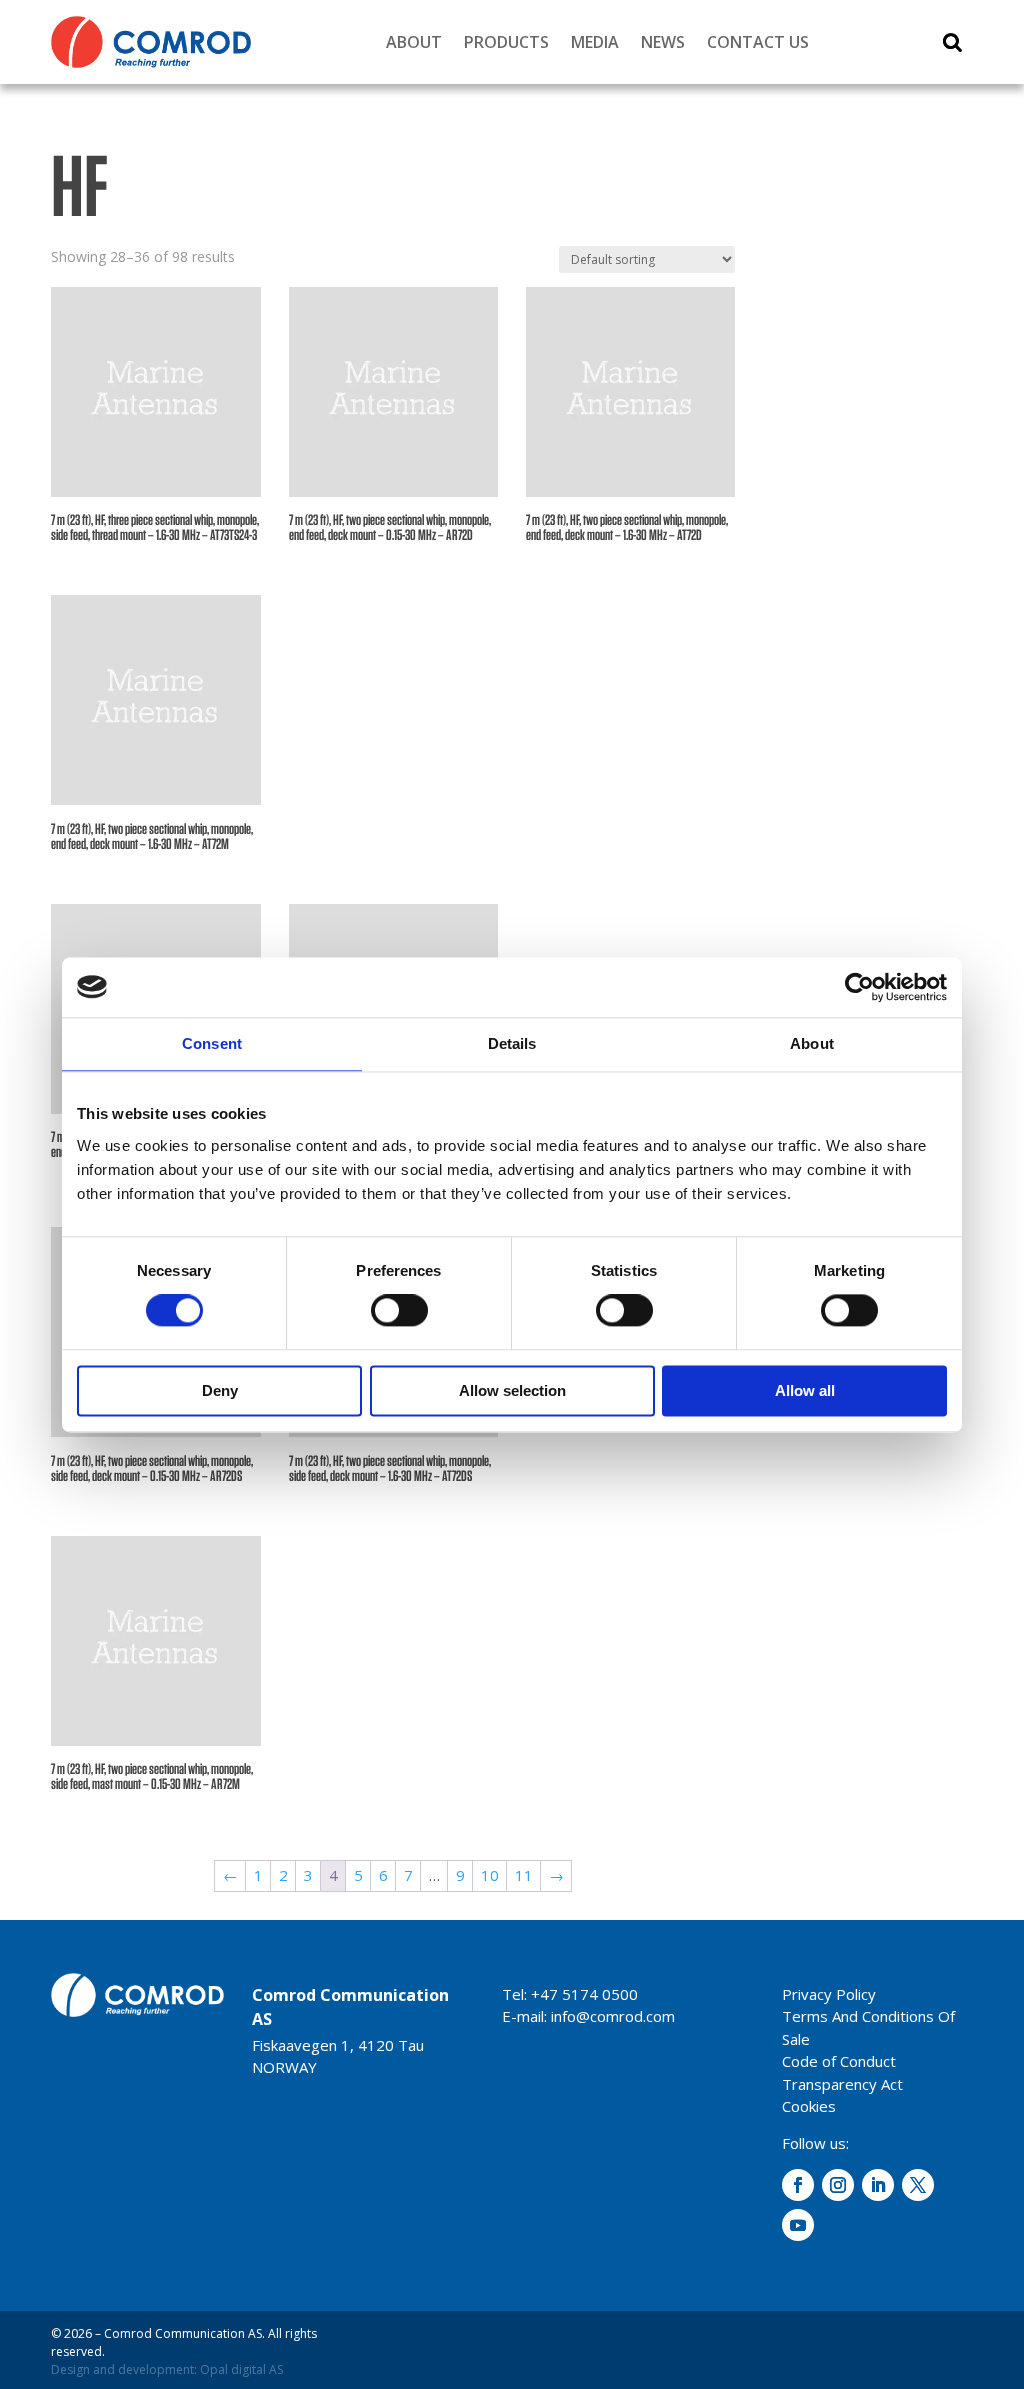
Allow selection (512, 1390)
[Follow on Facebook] (798, 2185)
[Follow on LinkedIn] (878, 2185)
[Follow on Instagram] (838, 2185)
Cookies (809, 2106)
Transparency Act (842, 2084)
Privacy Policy (829, 1994)
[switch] (399, 1311)
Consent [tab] (212, 1043)
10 (490, 1875)
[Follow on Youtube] (798, 2225)
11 (524, 1875)
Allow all (805, 1390)
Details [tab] (512, 1043)
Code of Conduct (839, 2061)
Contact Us (758, 42)
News (663, 42)
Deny (220, 1390)
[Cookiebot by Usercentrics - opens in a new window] (859, 987)
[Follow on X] (918, 2185)
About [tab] (812, 1043)
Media (595, 42)
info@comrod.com (613, 2016)
